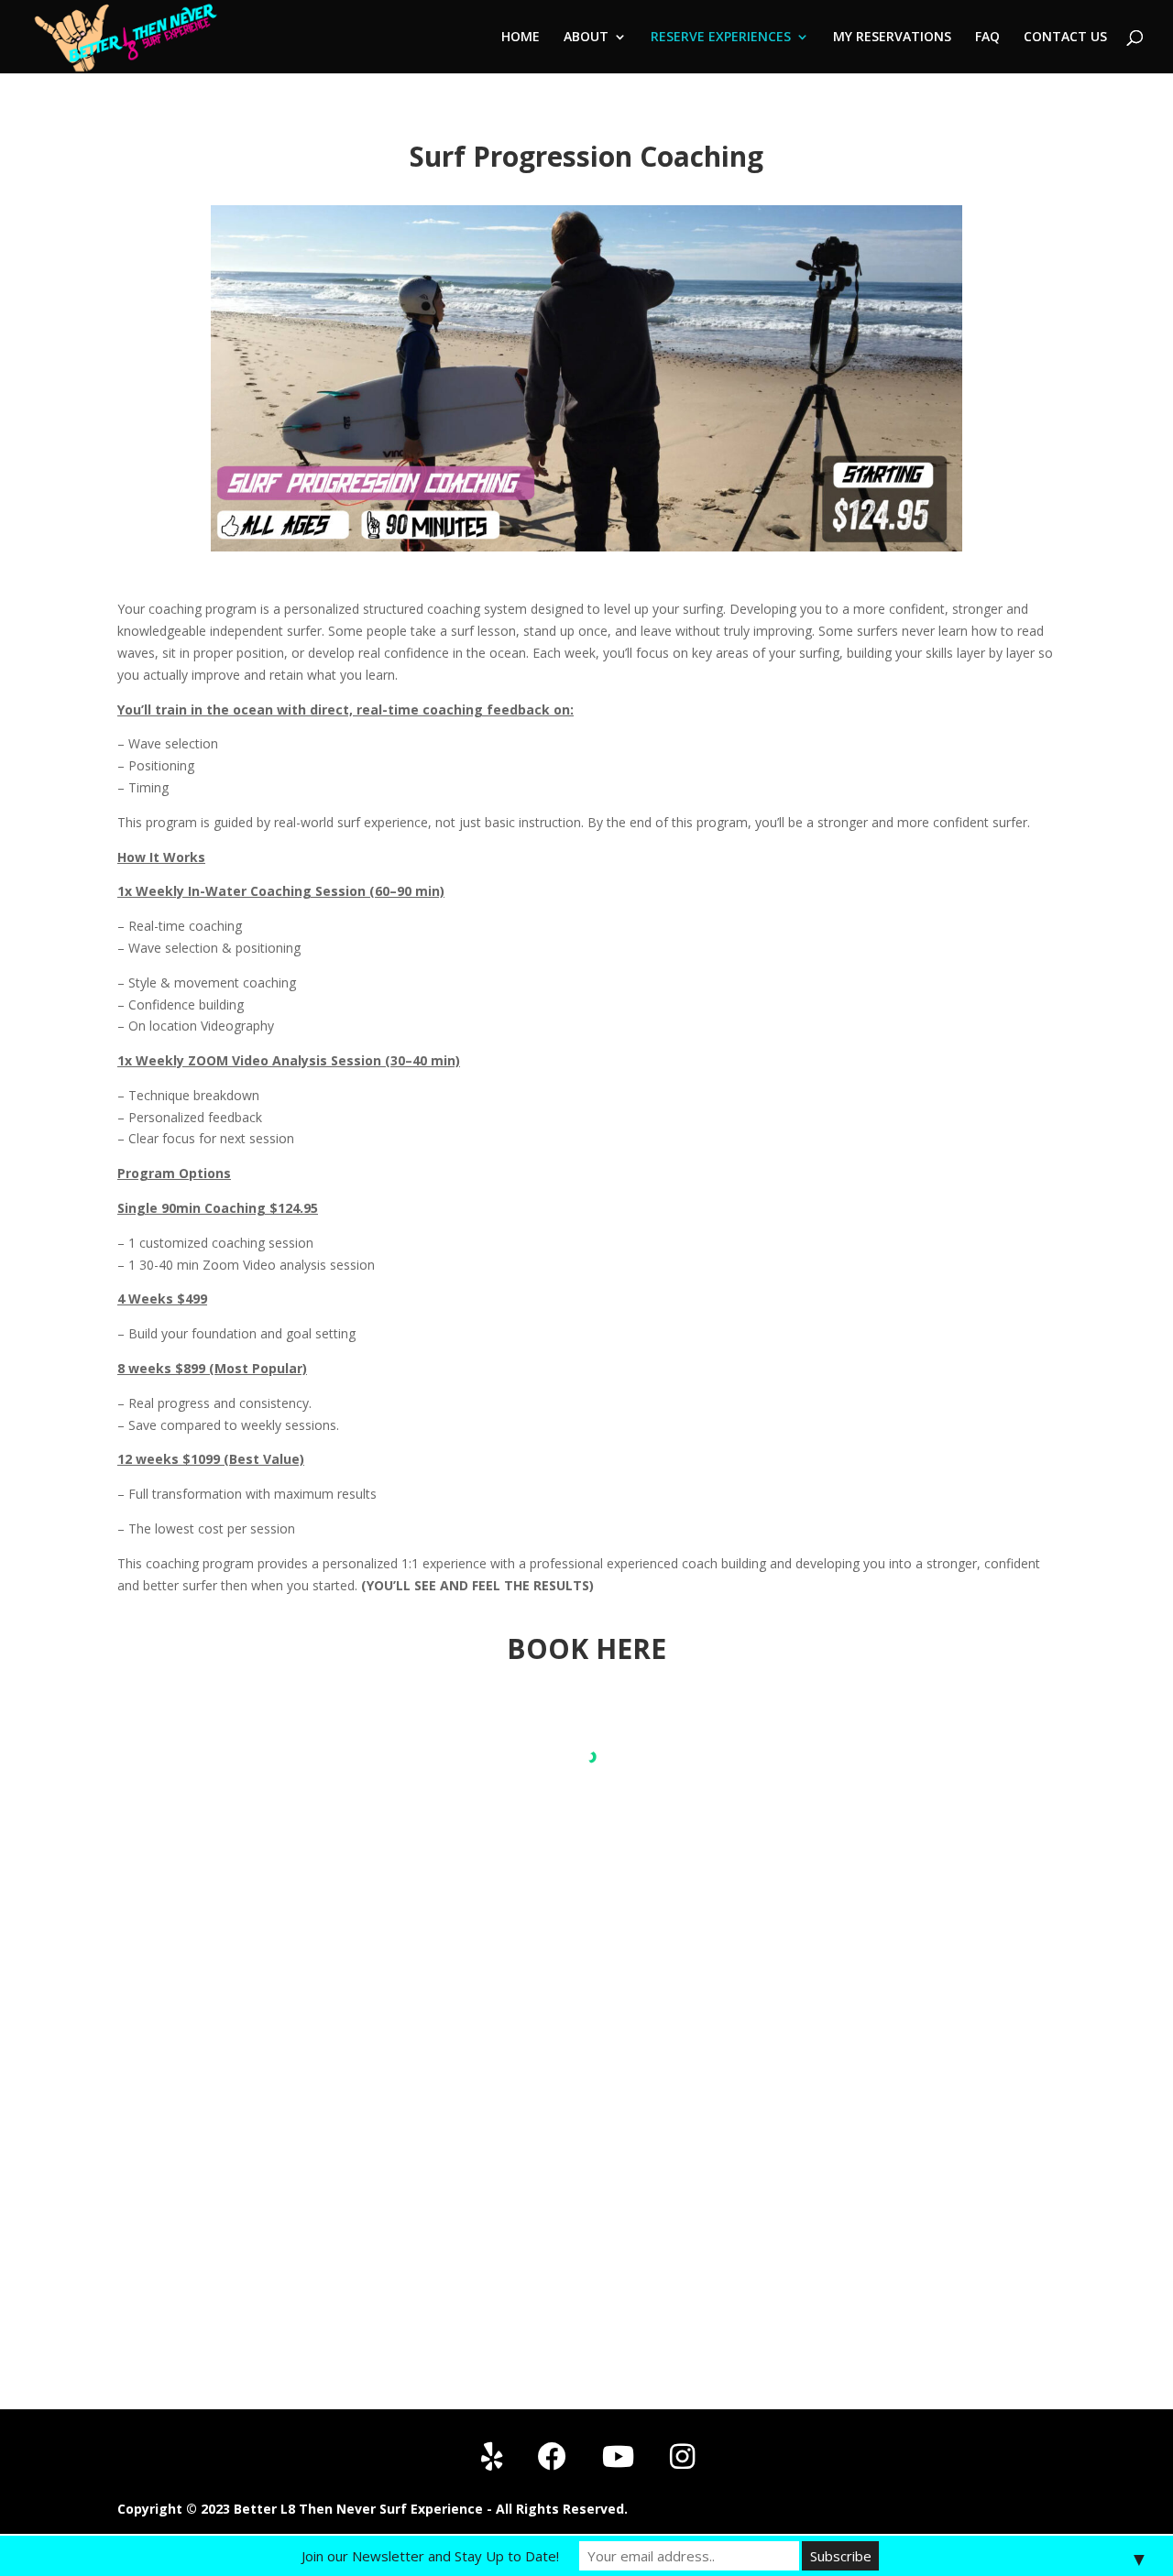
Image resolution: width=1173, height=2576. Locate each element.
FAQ (987, 38)
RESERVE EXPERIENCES (721, 38)
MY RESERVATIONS (892, 38)
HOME (521, 38)
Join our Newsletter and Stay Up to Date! (430, 2556)
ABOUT (586, 38)
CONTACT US (1065, 38)
